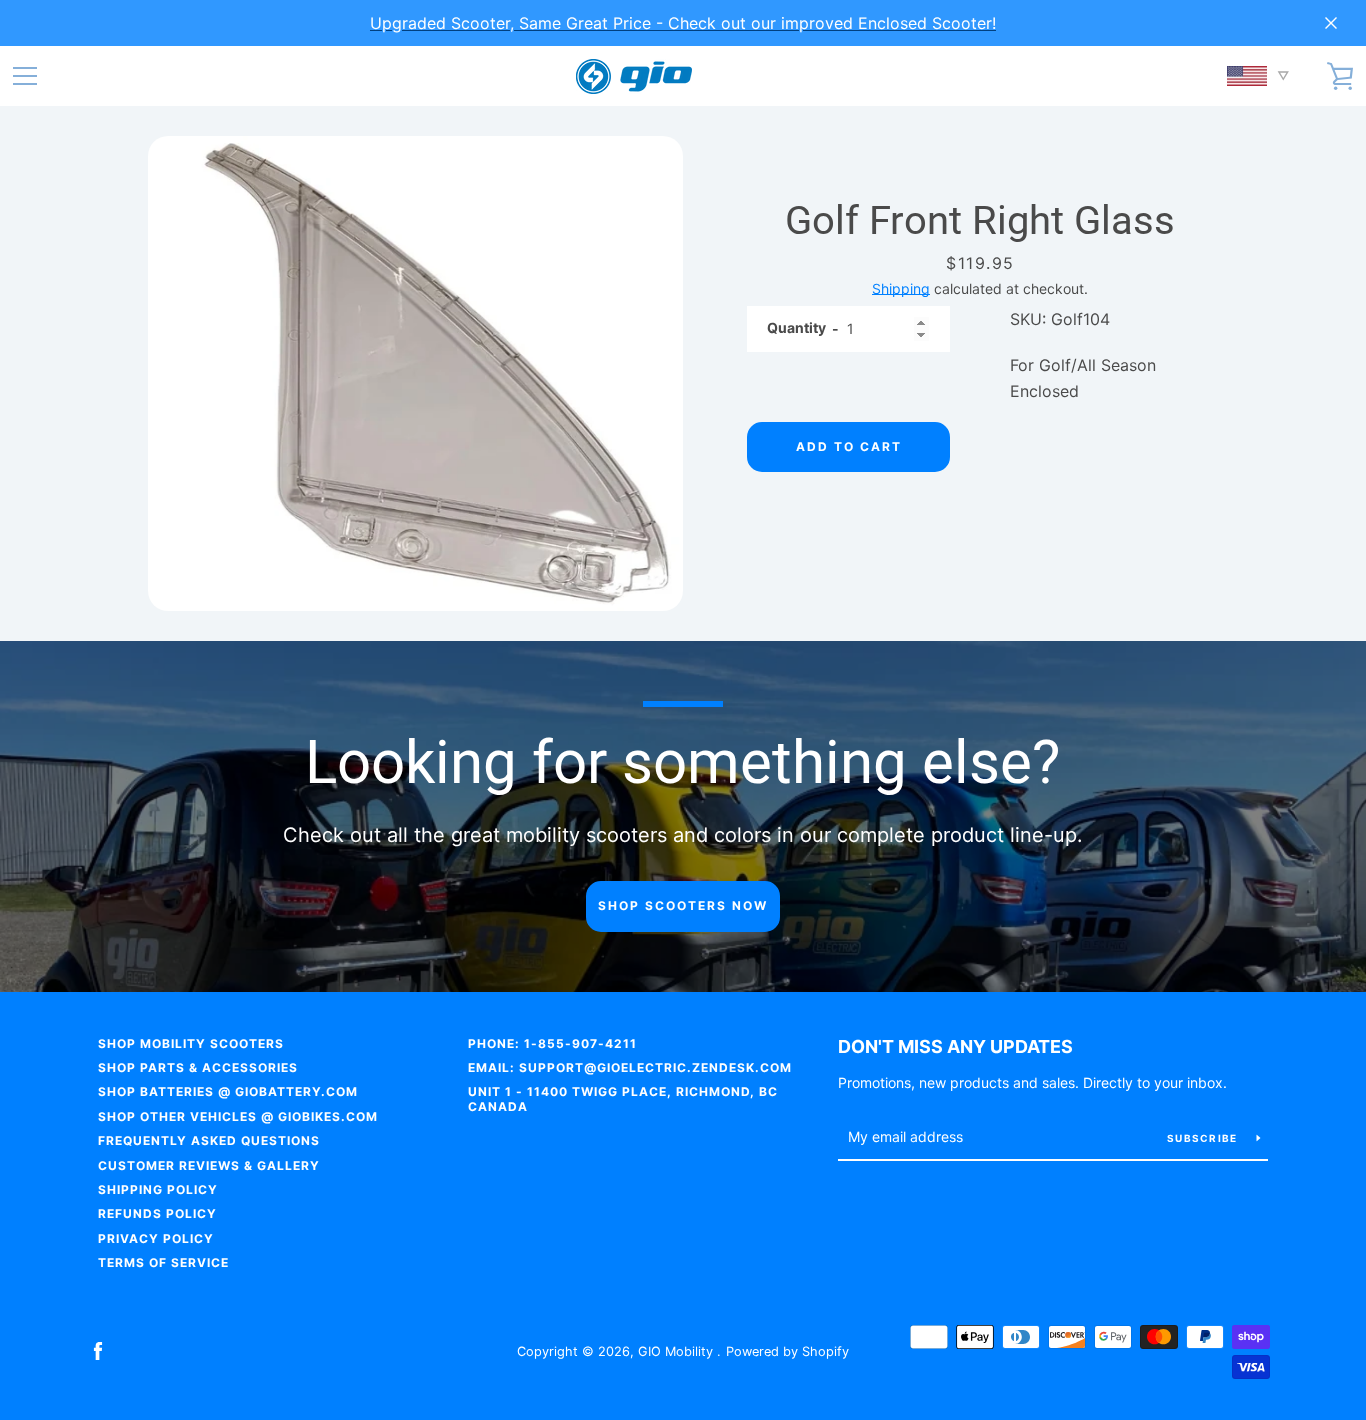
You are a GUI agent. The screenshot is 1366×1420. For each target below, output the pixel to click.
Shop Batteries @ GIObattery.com (228, 1091)
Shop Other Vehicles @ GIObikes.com (238, 1116)
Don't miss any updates (955, 1046)
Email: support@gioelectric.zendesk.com (630, 1067)
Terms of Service (163, 1262)
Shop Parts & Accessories (198, 1067)
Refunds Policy (157, 1213)
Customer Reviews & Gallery (209, 1165)
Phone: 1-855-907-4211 (552, 1043)
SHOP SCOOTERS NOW (683, 905)
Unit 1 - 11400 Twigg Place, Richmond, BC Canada (623, 1098)
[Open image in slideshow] (415, 373)
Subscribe (1204, 1138)
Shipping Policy (158, 1189)
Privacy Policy (156, 1238)
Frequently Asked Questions (209, 1140)
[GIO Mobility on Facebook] (98, 1350)
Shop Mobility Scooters (191, 1043)
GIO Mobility (677, 1351)
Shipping (901, 288)
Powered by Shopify (787, 1351)
